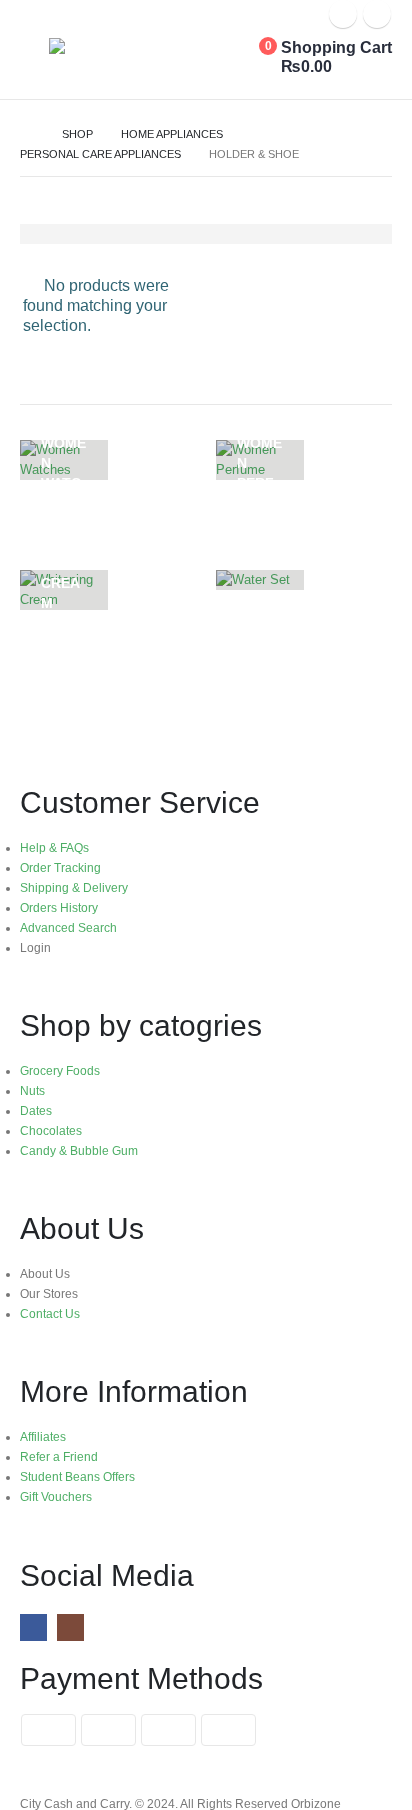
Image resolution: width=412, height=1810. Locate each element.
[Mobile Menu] (34, 63)
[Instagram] (377, 14)
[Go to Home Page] (27, 134)
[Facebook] (343, 14)
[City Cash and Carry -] (124, 51)
